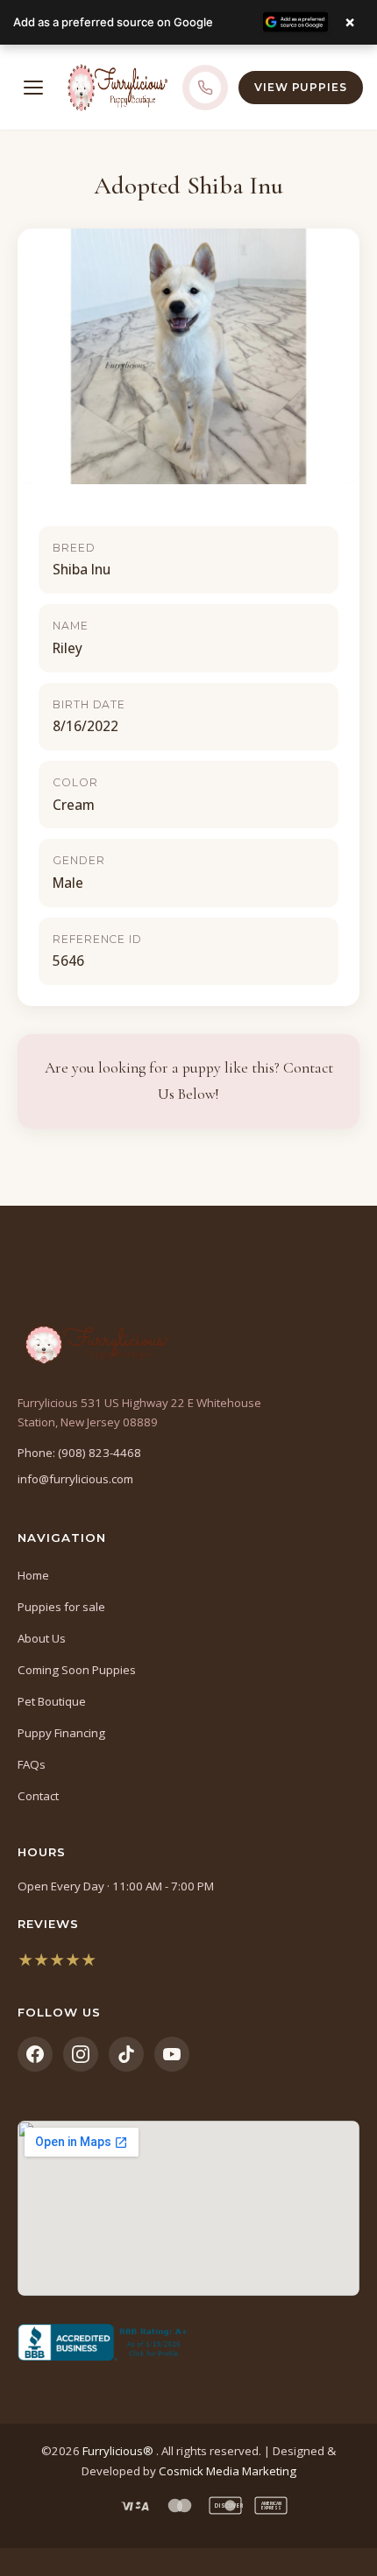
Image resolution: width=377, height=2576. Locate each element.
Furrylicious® (119, 2451)
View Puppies (301, 87)
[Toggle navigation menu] (33, 88)
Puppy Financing (61, 1733)
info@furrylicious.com (75, 1479)
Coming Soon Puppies (77, 1670)
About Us (42, 1638)
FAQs (32, 1764)
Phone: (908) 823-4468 (79, 1453)
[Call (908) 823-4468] (205, 88)
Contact (38, 1796)
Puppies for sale (61, 1607)
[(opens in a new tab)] (188, 2342)
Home (33, 1575)
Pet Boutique (52, 1701)
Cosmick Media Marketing (228, 2471)
